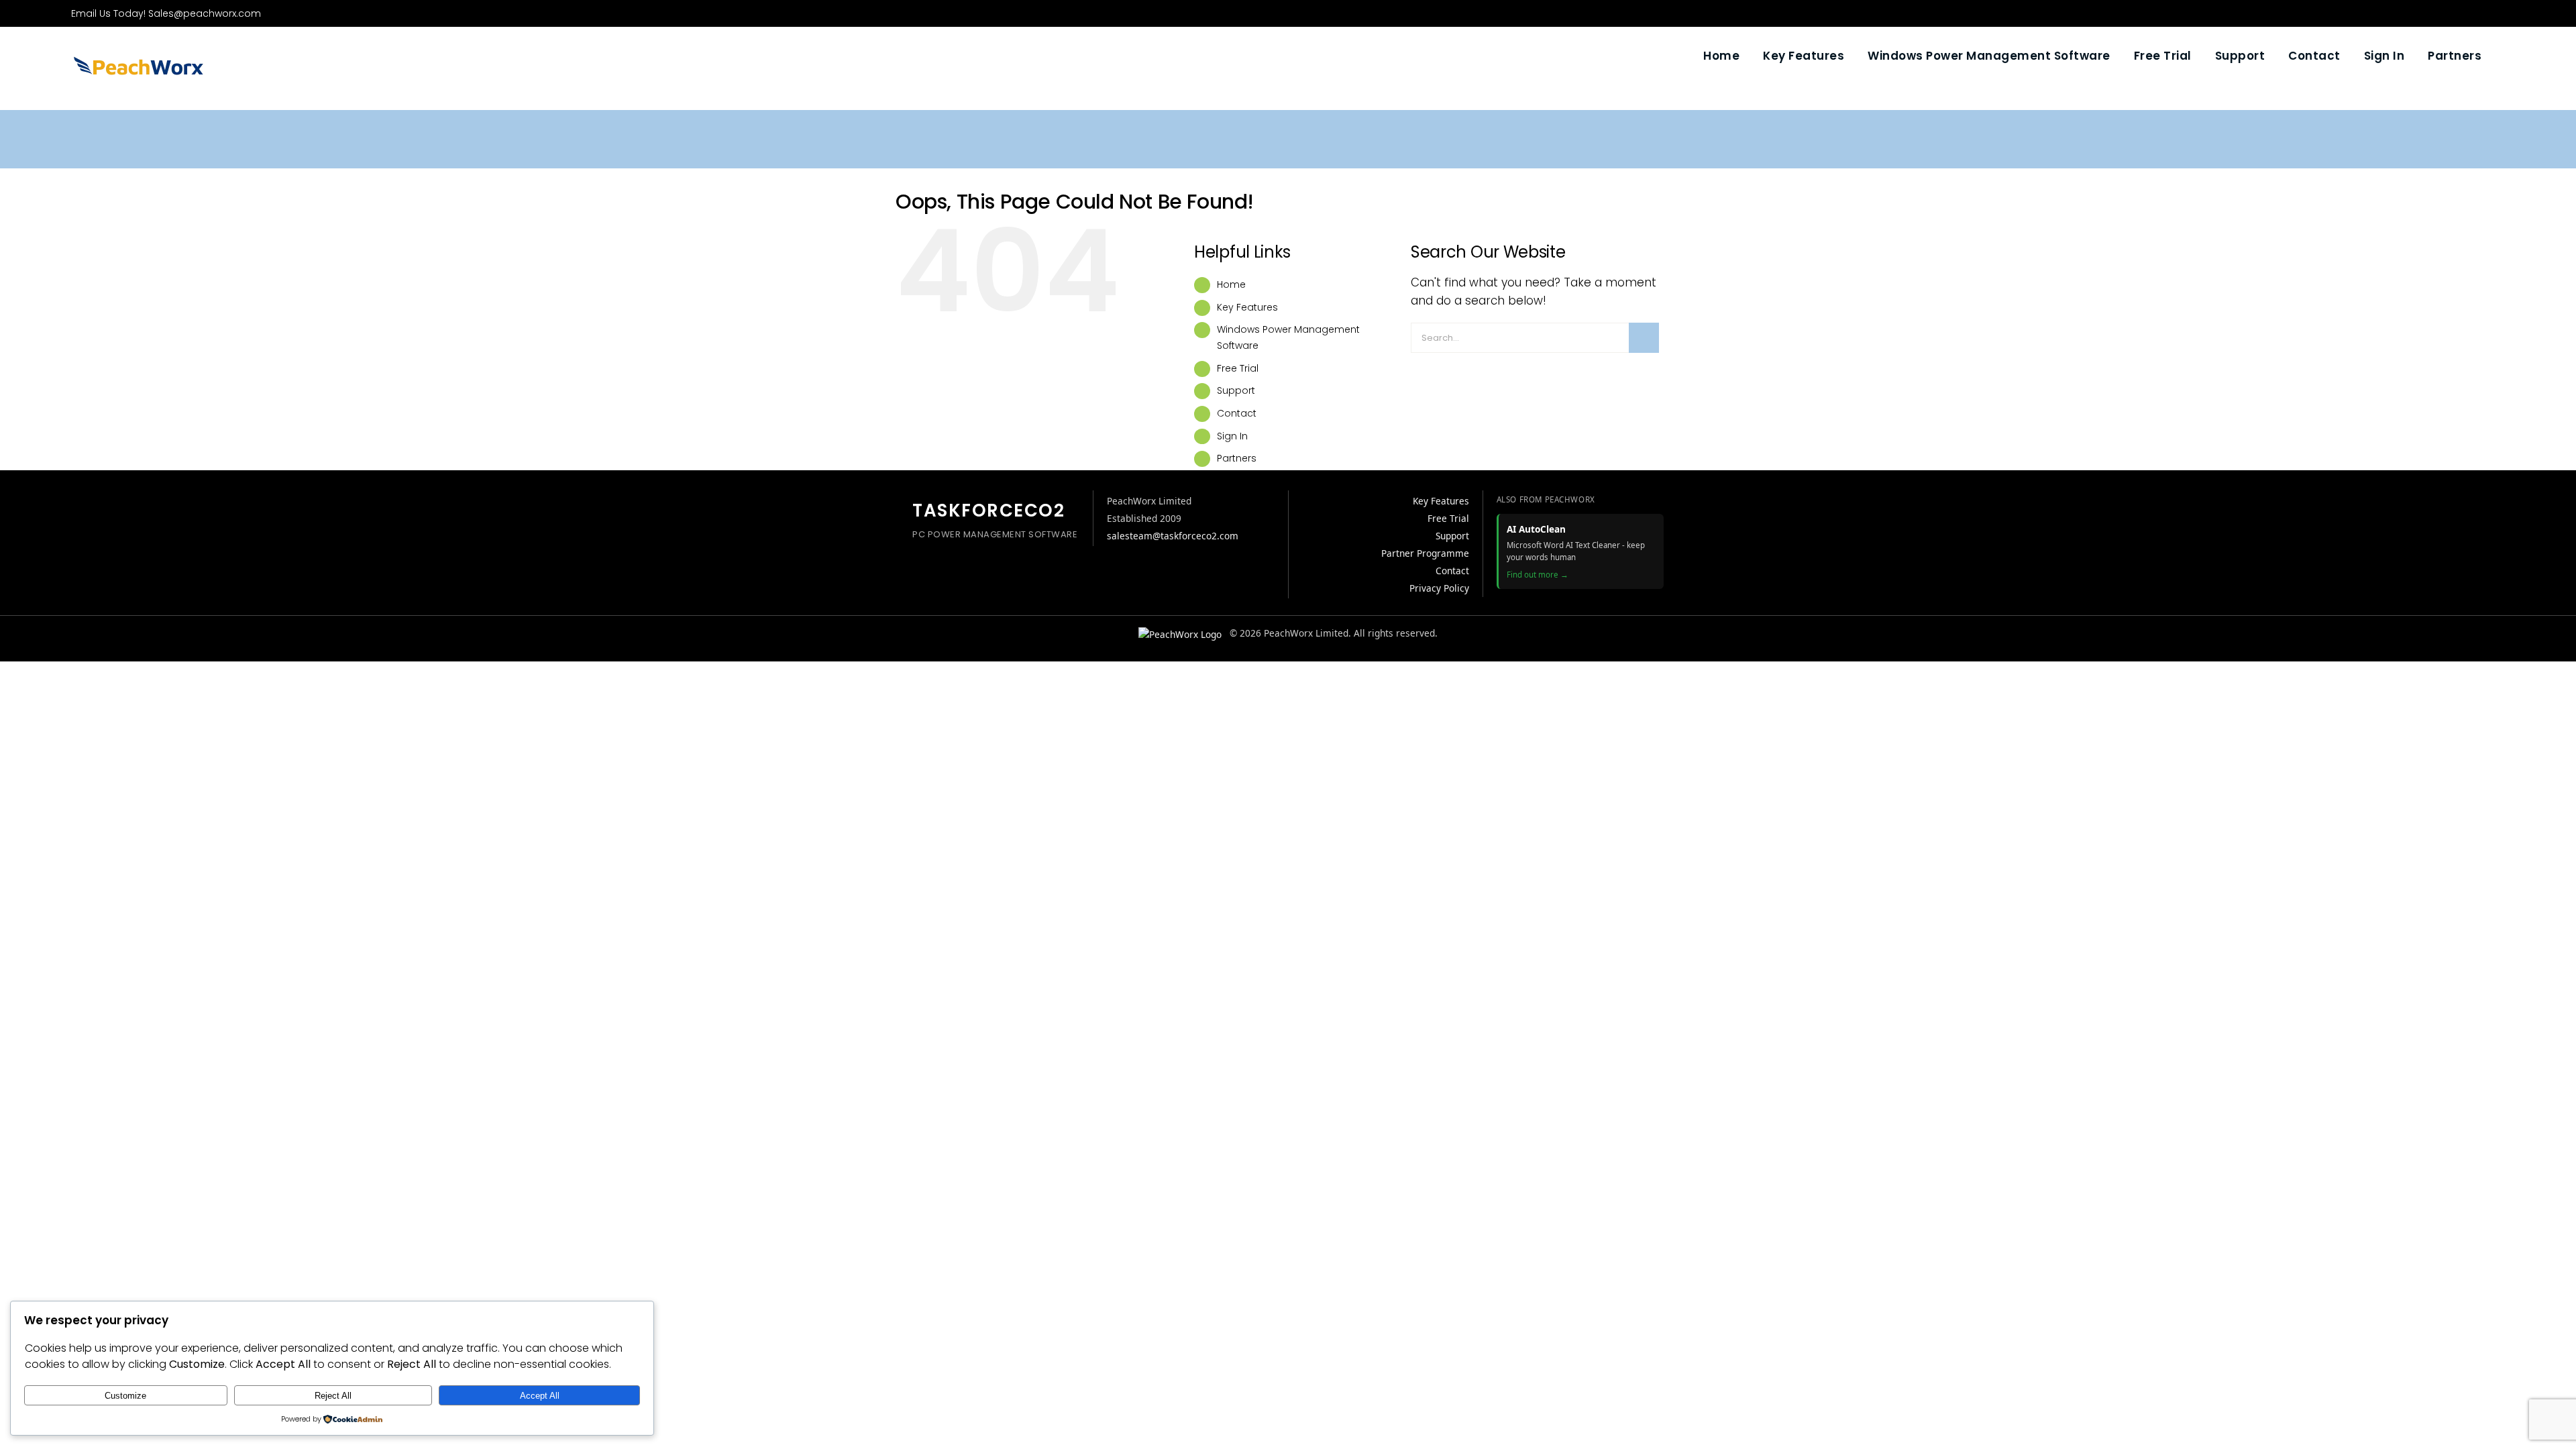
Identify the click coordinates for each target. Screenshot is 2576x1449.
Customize (125, 1396)
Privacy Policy (1439, 588)
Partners (1237, 458)
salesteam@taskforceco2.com (1173, 536)
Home (1231, 284)
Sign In (1232, 436)
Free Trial (1238, 368)
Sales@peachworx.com (205, 13)
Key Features (1247, 307)
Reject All (333, 1396)
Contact (1237, 413)
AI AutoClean (1536, 529)
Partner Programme (1425, 553)
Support (1236, 390)
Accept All (540, 1396)
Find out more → (1538, 575)
